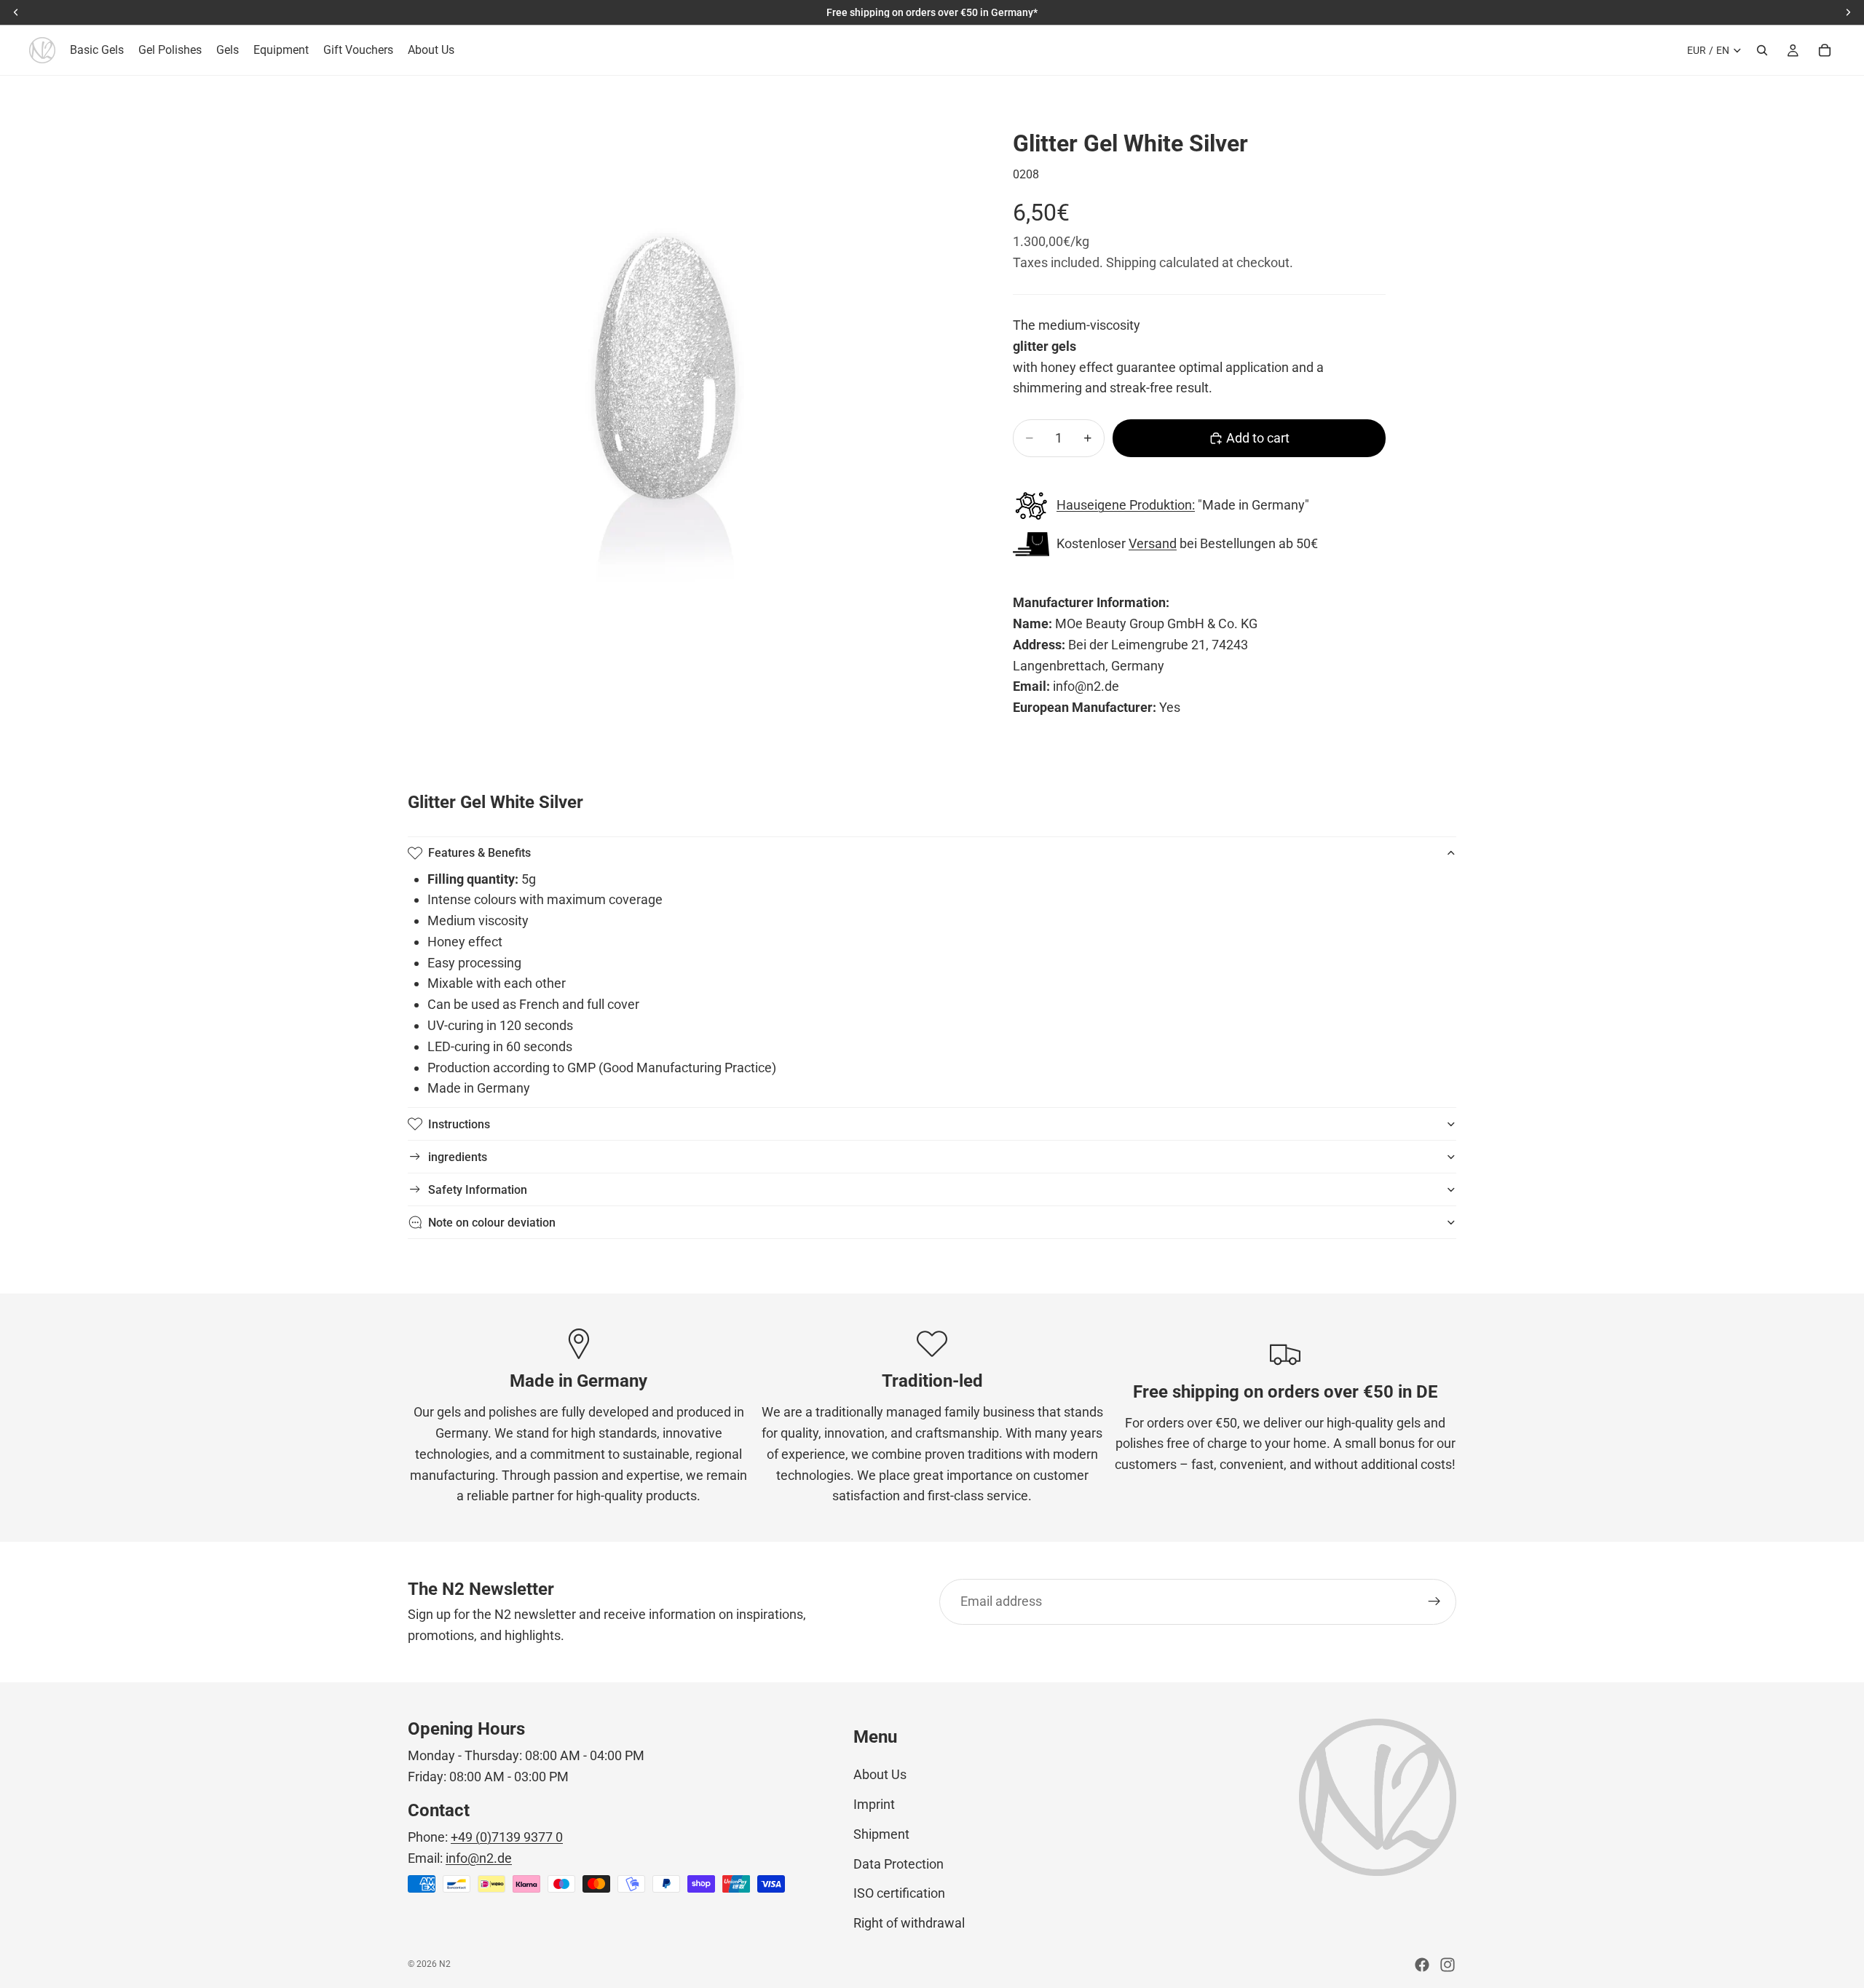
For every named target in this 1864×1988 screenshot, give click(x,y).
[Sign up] (1434, 1601)
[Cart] (1825, 50)
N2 (445, 1964)
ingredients (458, 1157)
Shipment (881, 1834)
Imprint (874, 1804)
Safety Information (478, 1190)
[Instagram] (1448, 1965)
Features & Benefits (479, 853)
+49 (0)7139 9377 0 (507, 1837)
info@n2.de (479, 1858)
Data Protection (899, 1864)
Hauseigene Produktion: (1126, 505)
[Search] (1762, 50)
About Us (880, 1774)
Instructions (459, 1124)
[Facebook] (1422, 1965)
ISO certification (899, 1893)
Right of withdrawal (909, 1923)
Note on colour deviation (492, 1223)
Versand (1153, 543)
